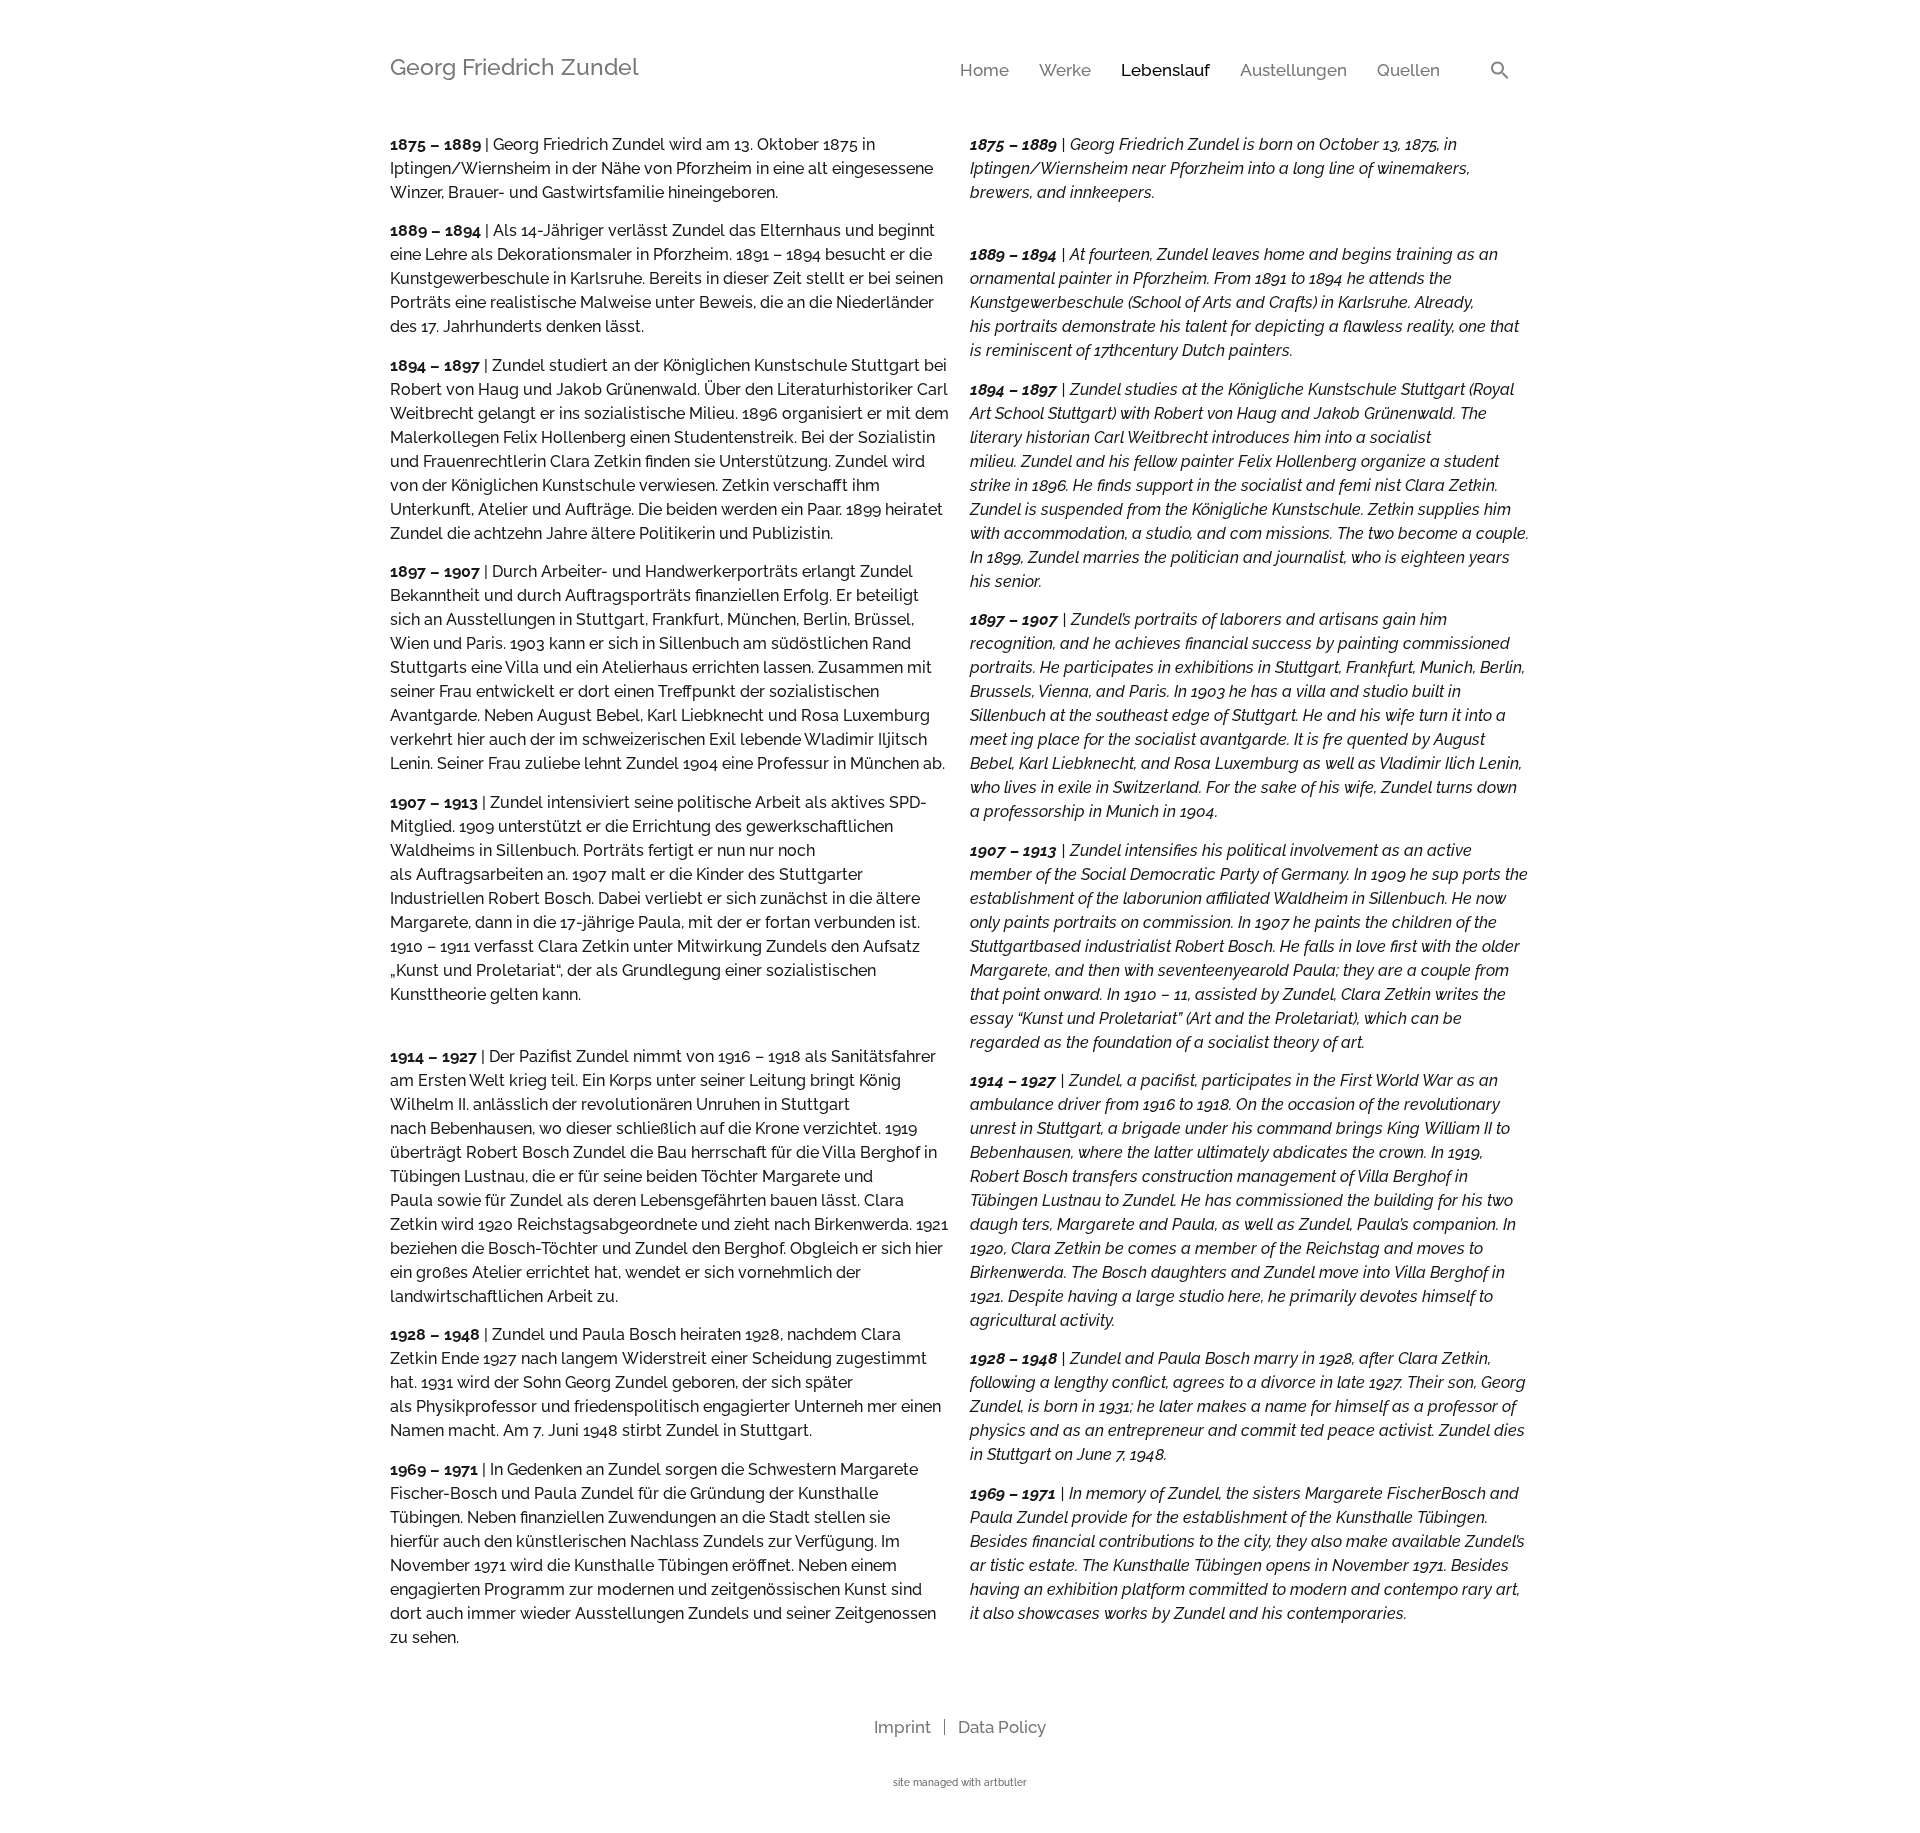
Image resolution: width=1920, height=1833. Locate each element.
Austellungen (1293, 70)
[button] (1500, 70)
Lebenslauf (1165, 70)
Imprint (902, 1727)
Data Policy (1002, 1727)
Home (984, 70)
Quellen (1408, 70)
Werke (1065, 70)
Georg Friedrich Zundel (514, 66)
